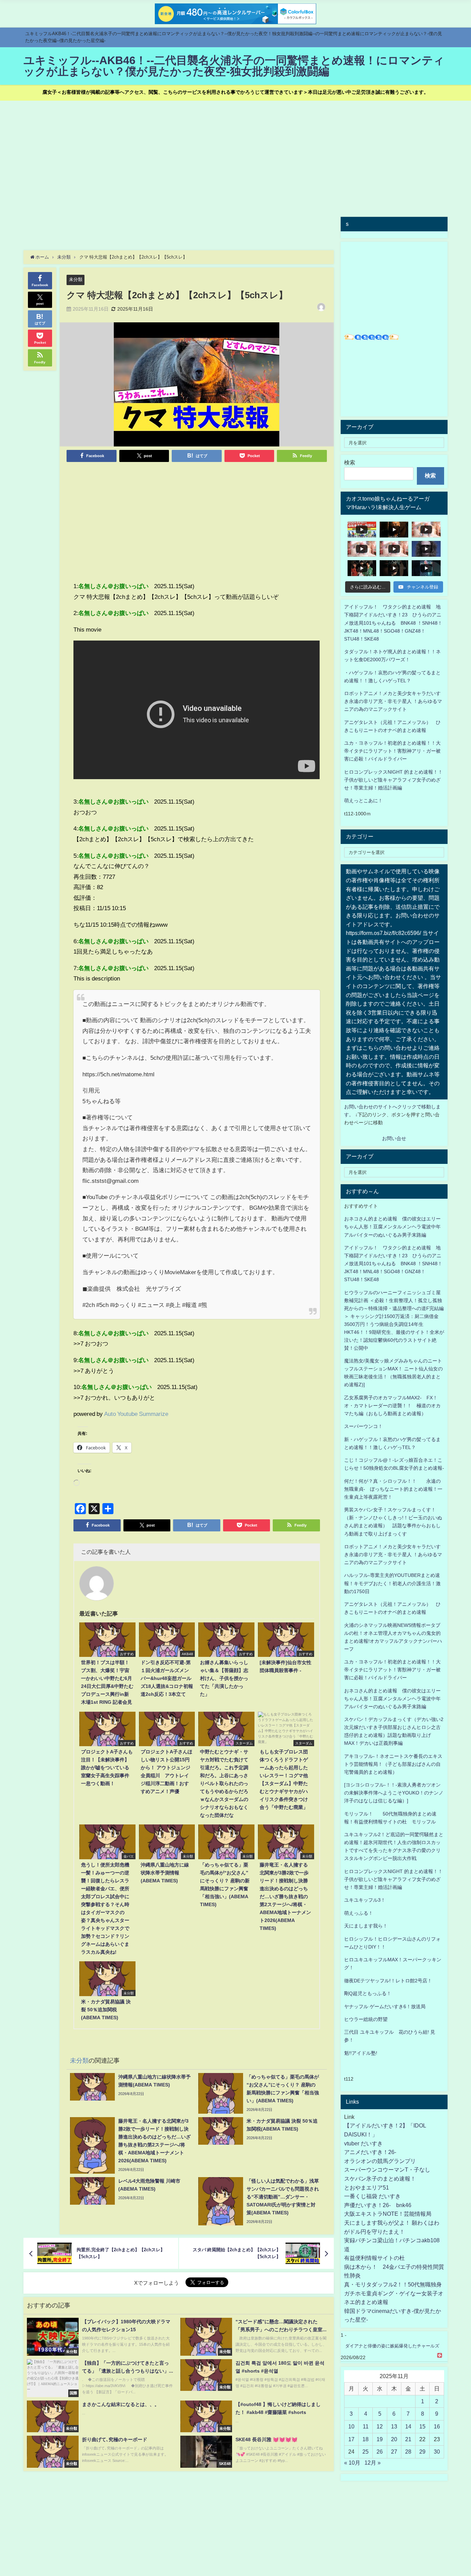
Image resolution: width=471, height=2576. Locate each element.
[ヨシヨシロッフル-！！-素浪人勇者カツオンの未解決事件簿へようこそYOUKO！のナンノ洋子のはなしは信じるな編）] (394, 1793)
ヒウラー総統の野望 (366, 2019)
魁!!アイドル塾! (361, 2053)
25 (365, 2452)
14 (408, 2426)
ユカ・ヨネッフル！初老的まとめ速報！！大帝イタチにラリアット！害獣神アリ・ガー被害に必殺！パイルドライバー (392, 751)
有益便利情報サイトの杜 (374, 2258)
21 (408, 2439)
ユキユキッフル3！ (365, 1900)
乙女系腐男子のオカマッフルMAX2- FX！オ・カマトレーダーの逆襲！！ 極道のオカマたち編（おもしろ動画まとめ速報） (392, 1406)
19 (380, 2439)
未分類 (76, 279)
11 (366, 2426)
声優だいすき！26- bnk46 (378, 2205)
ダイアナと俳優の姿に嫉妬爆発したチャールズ (392, 2346)
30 (437, 2452)
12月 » (373, 2463)
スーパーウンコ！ (363, 1426)
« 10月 (352, 2463)
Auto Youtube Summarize (136, 1414)
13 (394, 2426)
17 (351, 2439)
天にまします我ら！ (366, 1926)
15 (422, 2426)
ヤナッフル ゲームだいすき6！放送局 (385, 2006)
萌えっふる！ (359, 1913)
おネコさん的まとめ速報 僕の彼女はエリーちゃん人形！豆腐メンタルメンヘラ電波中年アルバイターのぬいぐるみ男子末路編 (392, 1227)
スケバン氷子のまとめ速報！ (380, 2178)
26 (380, 2452)
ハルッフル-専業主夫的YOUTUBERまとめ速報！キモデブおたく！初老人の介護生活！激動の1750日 (392, 1583)
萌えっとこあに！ (363, 801)
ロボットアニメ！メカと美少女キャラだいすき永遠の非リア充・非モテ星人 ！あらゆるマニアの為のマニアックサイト (393, 1554)
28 (408, 2452)
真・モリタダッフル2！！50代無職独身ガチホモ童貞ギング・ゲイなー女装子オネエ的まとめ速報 (394, 2293)
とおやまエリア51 (367, 2187)
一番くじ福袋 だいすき (372, 2196)
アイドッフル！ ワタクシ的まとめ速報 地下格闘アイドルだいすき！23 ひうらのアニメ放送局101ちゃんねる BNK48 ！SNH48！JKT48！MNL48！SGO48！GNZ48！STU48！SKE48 (393, 623)
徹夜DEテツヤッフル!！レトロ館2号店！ (388, 1981)
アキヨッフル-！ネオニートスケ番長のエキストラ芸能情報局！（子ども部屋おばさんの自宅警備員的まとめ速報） (393, 1764)
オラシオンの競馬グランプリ (380, 2161)
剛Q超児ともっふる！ (368, 1993)
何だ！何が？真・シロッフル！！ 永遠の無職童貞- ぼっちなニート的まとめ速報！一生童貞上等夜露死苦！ (393, 1489)
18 (365, 2439)
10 (351, 2426)
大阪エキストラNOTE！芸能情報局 (388, 2214)
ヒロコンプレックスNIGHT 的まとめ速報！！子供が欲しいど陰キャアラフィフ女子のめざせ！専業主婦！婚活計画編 (393, 780)
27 (394, 2452)
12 (380, 2426)
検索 (350, 462)
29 (422, 2452)
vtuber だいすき (363, 2143)
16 (437, 2426)
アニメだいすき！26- (370, 2152)
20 (394, 2439)
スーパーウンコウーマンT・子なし (387, 2170)
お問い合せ (394, 1138)
